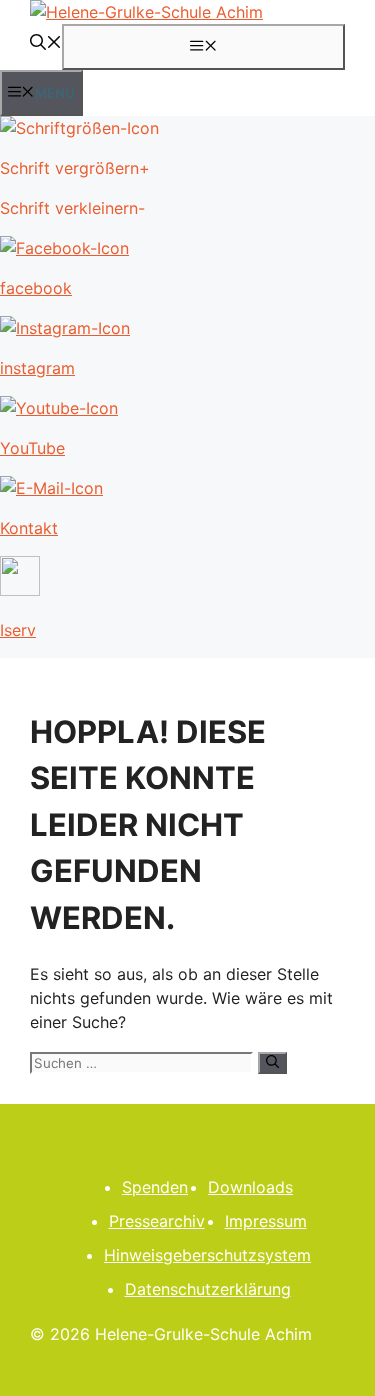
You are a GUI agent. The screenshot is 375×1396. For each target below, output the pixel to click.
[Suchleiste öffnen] (46, 44)
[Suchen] (272, 1063)
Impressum (266, 1221)
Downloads (250, 1187)
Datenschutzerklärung (208, 1289)
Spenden (155, 1187)
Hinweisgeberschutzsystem (207, 1255)
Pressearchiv (157, 1221)
